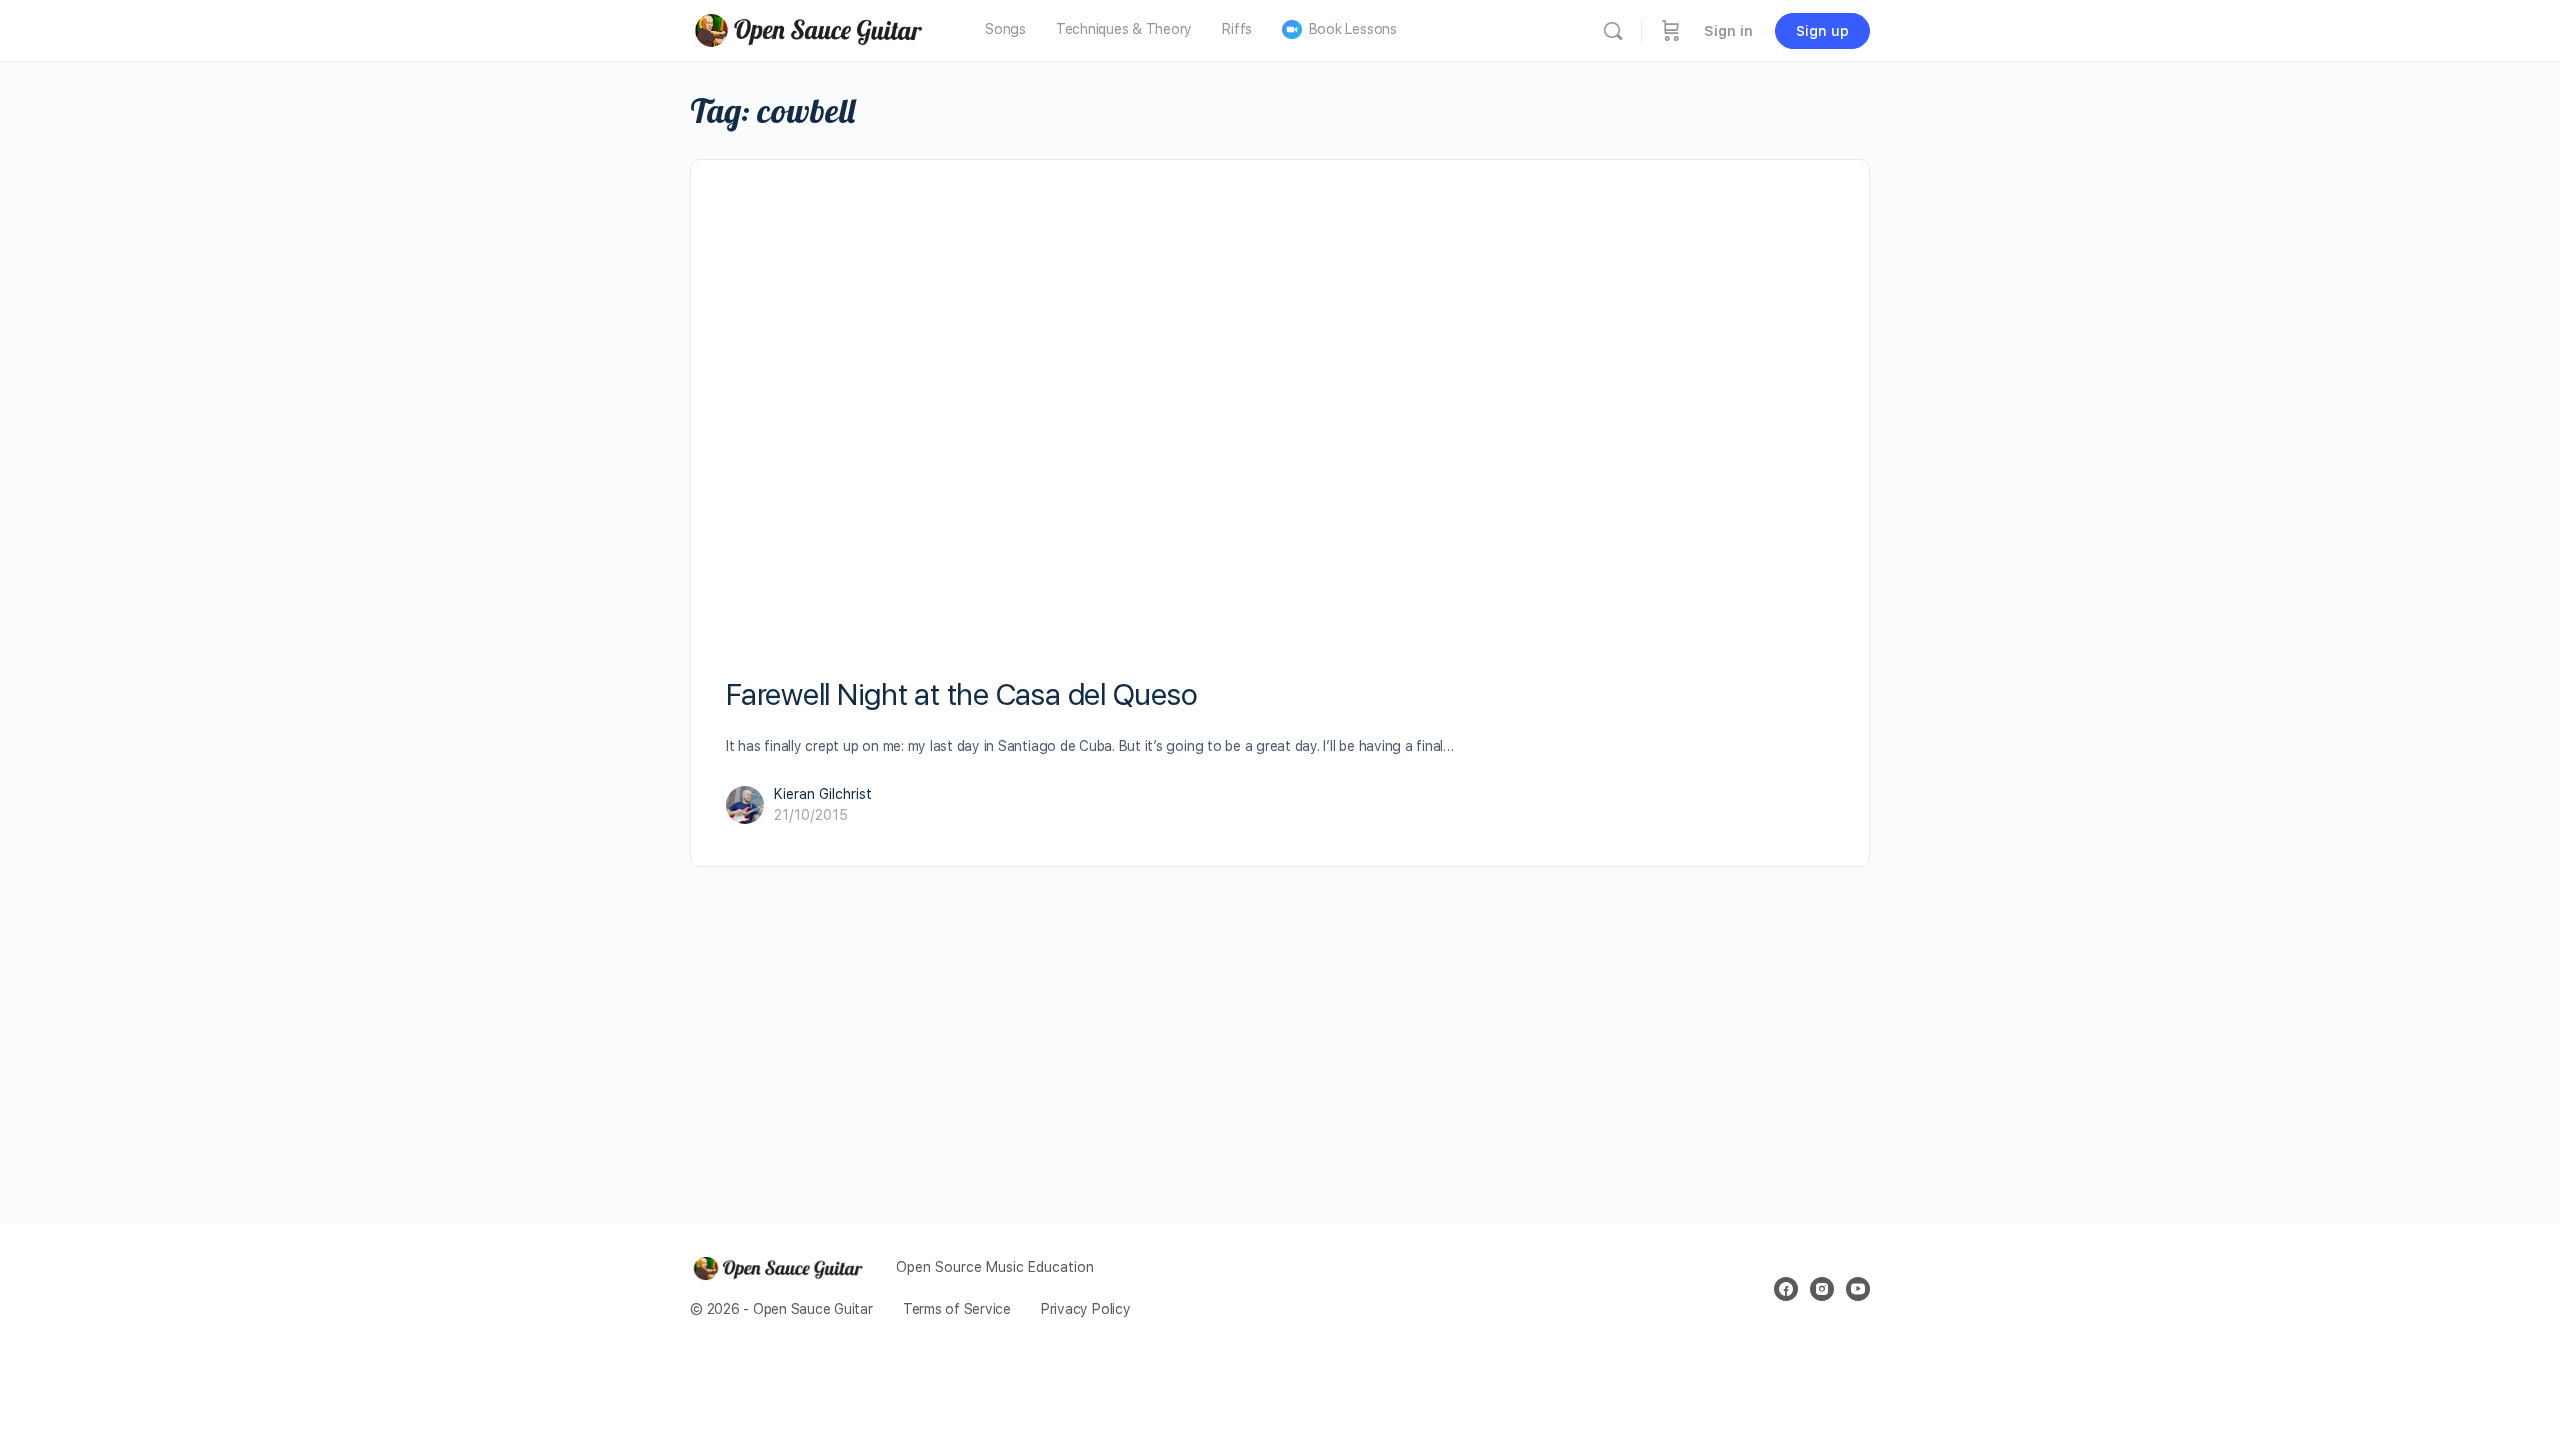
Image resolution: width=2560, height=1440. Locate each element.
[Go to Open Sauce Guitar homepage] (815, 28)
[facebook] (1786, 1289)
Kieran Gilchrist (823, 794)
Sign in (1728, 31)
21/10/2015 (811, 815)
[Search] (1613, 31)
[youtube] (1858, 1289)
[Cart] (1671, 30)
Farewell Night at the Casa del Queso (961, 694)
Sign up (1822, 31)
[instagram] (1822, 1289)
